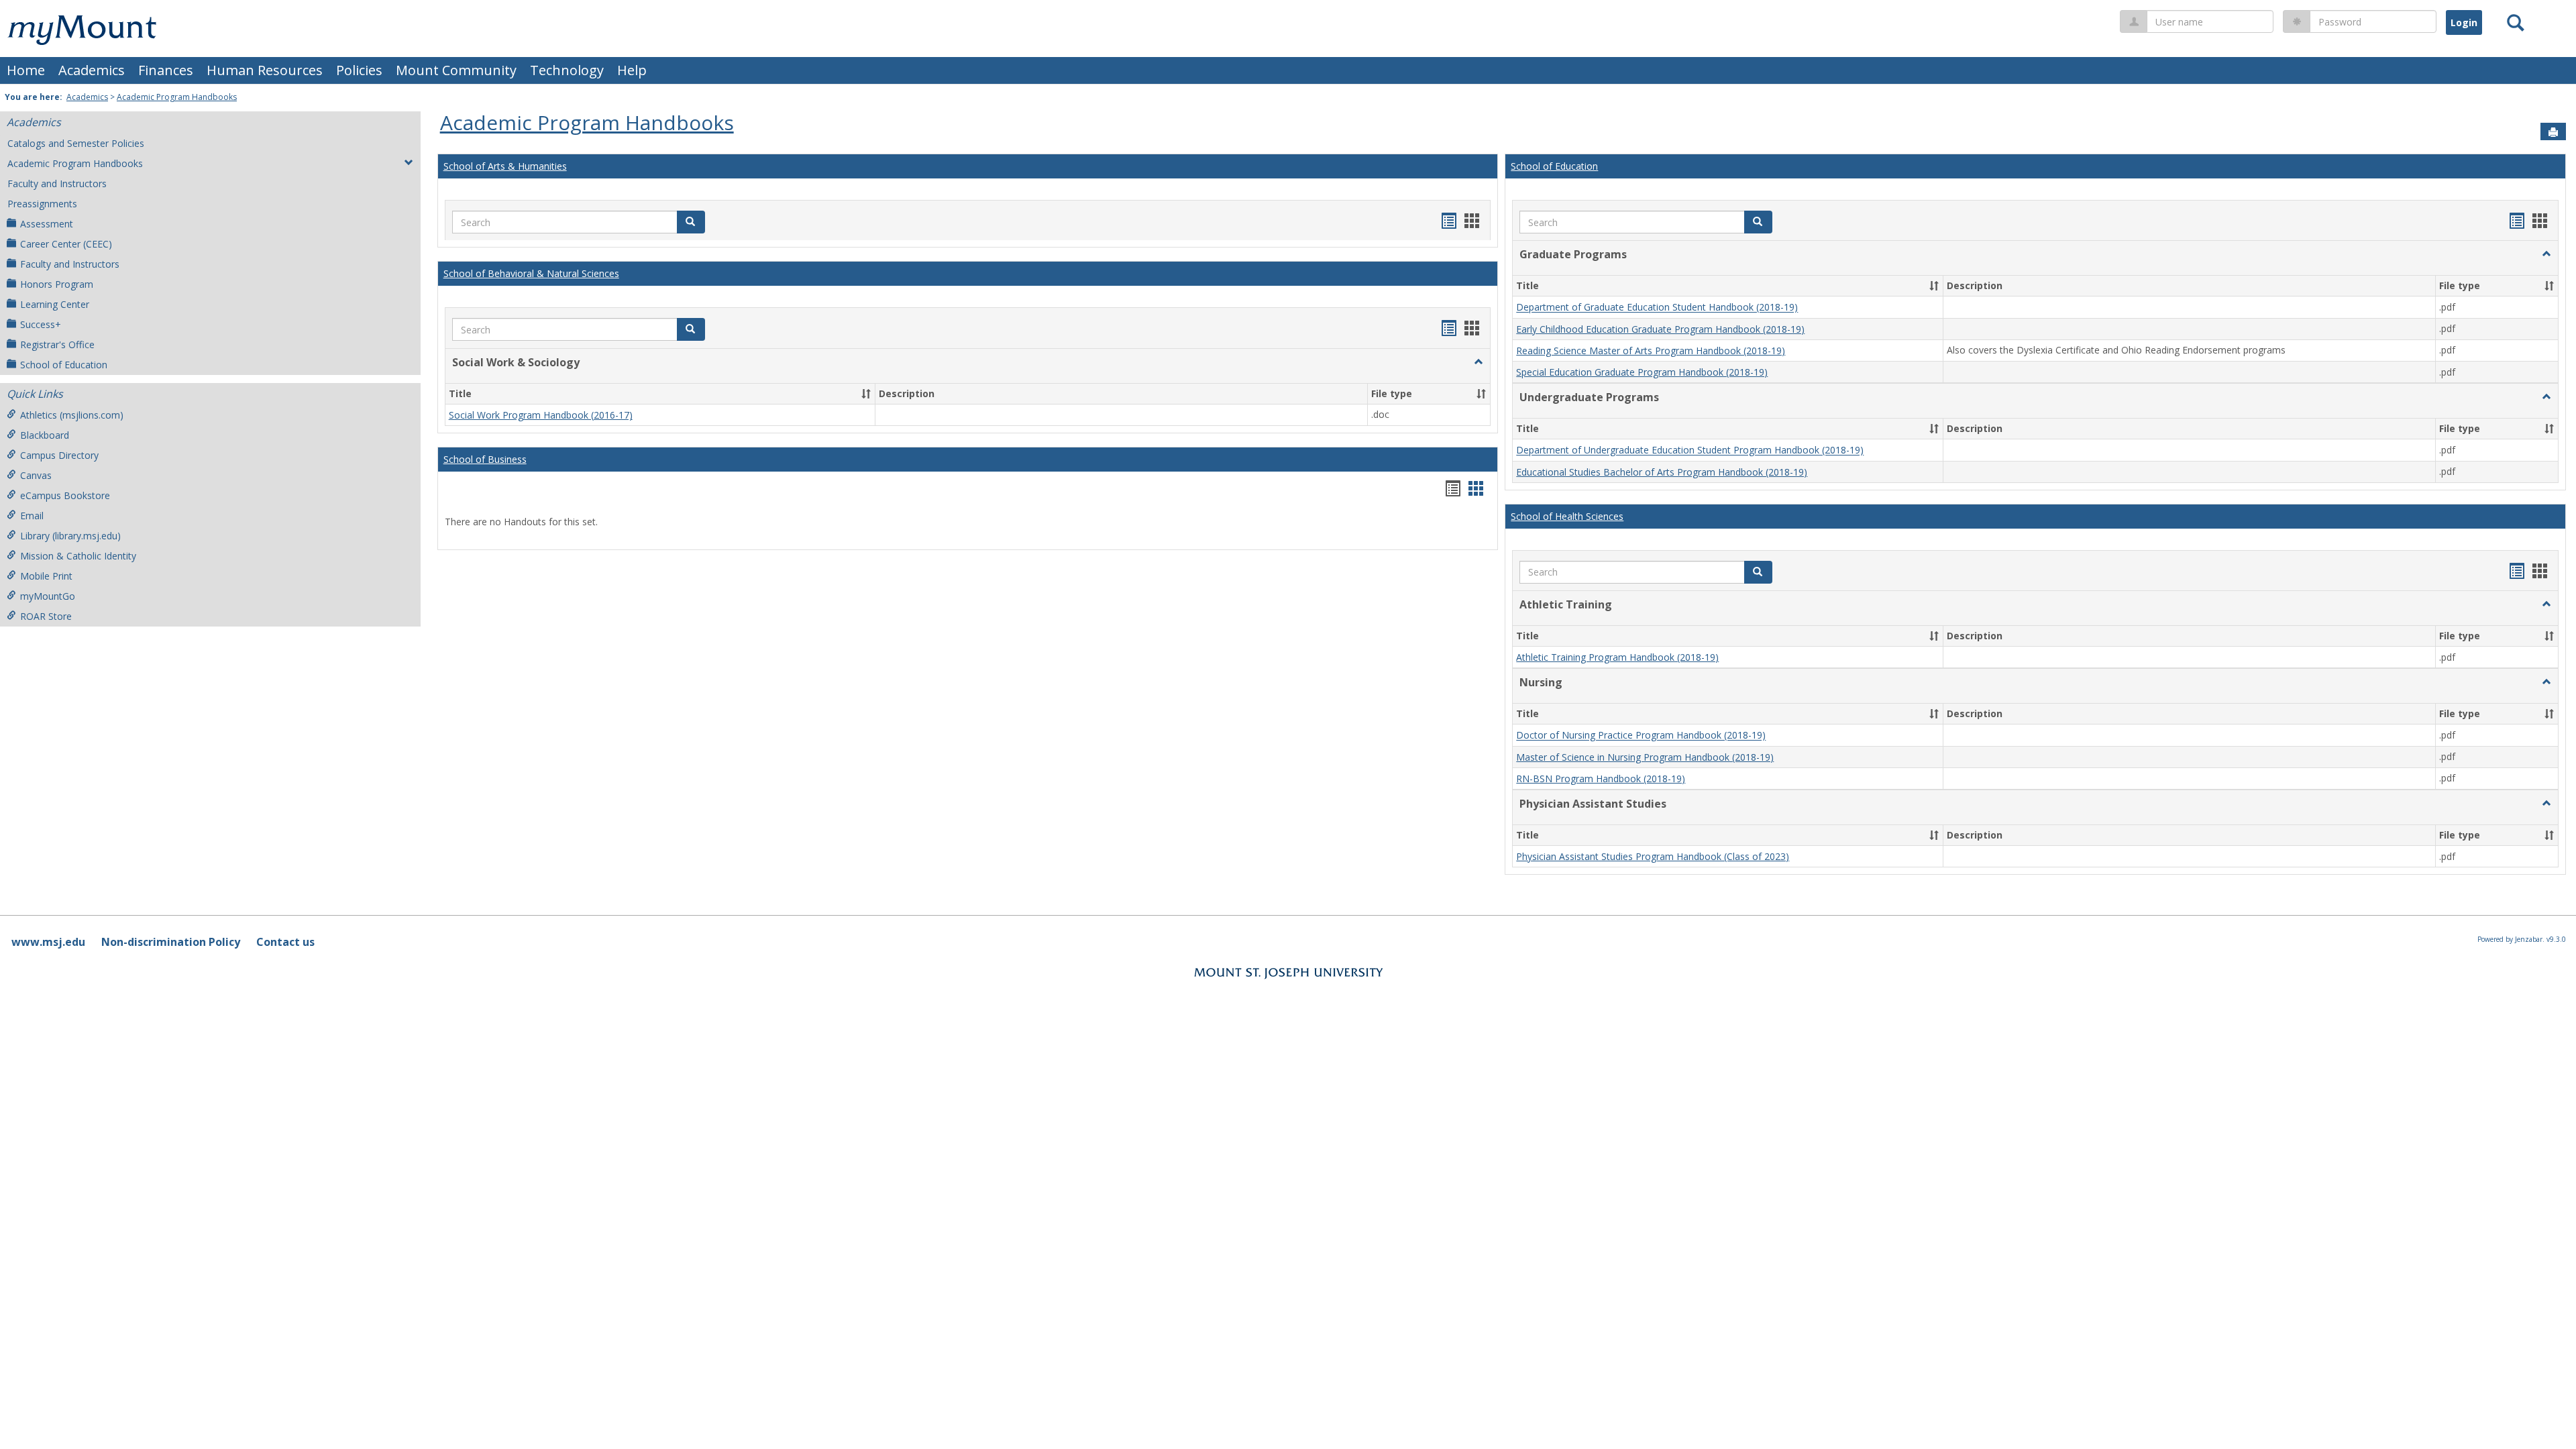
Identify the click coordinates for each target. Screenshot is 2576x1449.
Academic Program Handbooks (177, 97)
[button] (691, 222)
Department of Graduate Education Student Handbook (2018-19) (1657, 308)
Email (32, 516)
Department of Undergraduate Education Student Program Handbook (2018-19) (1690, 450)
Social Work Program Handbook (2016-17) (541, 415)
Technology (567, 70)
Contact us (285, 942)
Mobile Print (46, 576)
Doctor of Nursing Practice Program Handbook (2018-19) (1641, 736)
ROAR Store (46, 616)
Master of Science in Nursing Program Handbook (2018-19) (1645, 757)
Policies (359, 70)
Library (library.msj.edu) (70, 536)
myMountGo (48, 596)
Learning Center (55, 304)
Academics (92, 70)
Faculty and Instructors (57, 183)
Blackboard (45, 435)
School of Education (64, 365)
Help (632, 70)
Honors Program (57, 284)
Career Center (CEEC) (66, 244)
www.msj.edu (48, 942)
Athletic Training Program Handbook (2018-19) (1617, 657)
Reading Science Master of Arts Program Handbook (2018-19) (1651, 351)
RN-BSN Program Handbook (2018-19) (1601, 779)
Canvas (36, 475)
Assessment (47, 224)
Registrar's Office (57, 344)
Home (26, 70)
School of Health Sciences (1567, 516)
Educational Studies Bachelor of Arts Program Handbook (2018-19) (1662, 472)
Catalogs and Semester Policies (76, 143)
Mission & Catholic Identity (78, 556)
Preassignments (42, 204)
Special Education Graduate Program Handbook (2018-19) (1642, 372)
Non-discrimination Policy (171, 942)
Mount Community (456, 70)
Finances (166, 70)
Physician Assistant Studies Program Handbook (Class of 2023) (1653, 856)
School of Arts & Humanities (505, 166)
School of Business (485, 459)
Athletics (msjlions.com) (72, 415)
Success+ (41, 324)
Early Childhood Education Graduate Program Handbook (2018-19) (1660, 329)
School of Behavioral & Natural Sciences (531, 273)
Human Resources (265, 70)
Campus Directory (59, 455)
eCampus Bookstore (65, 495)
